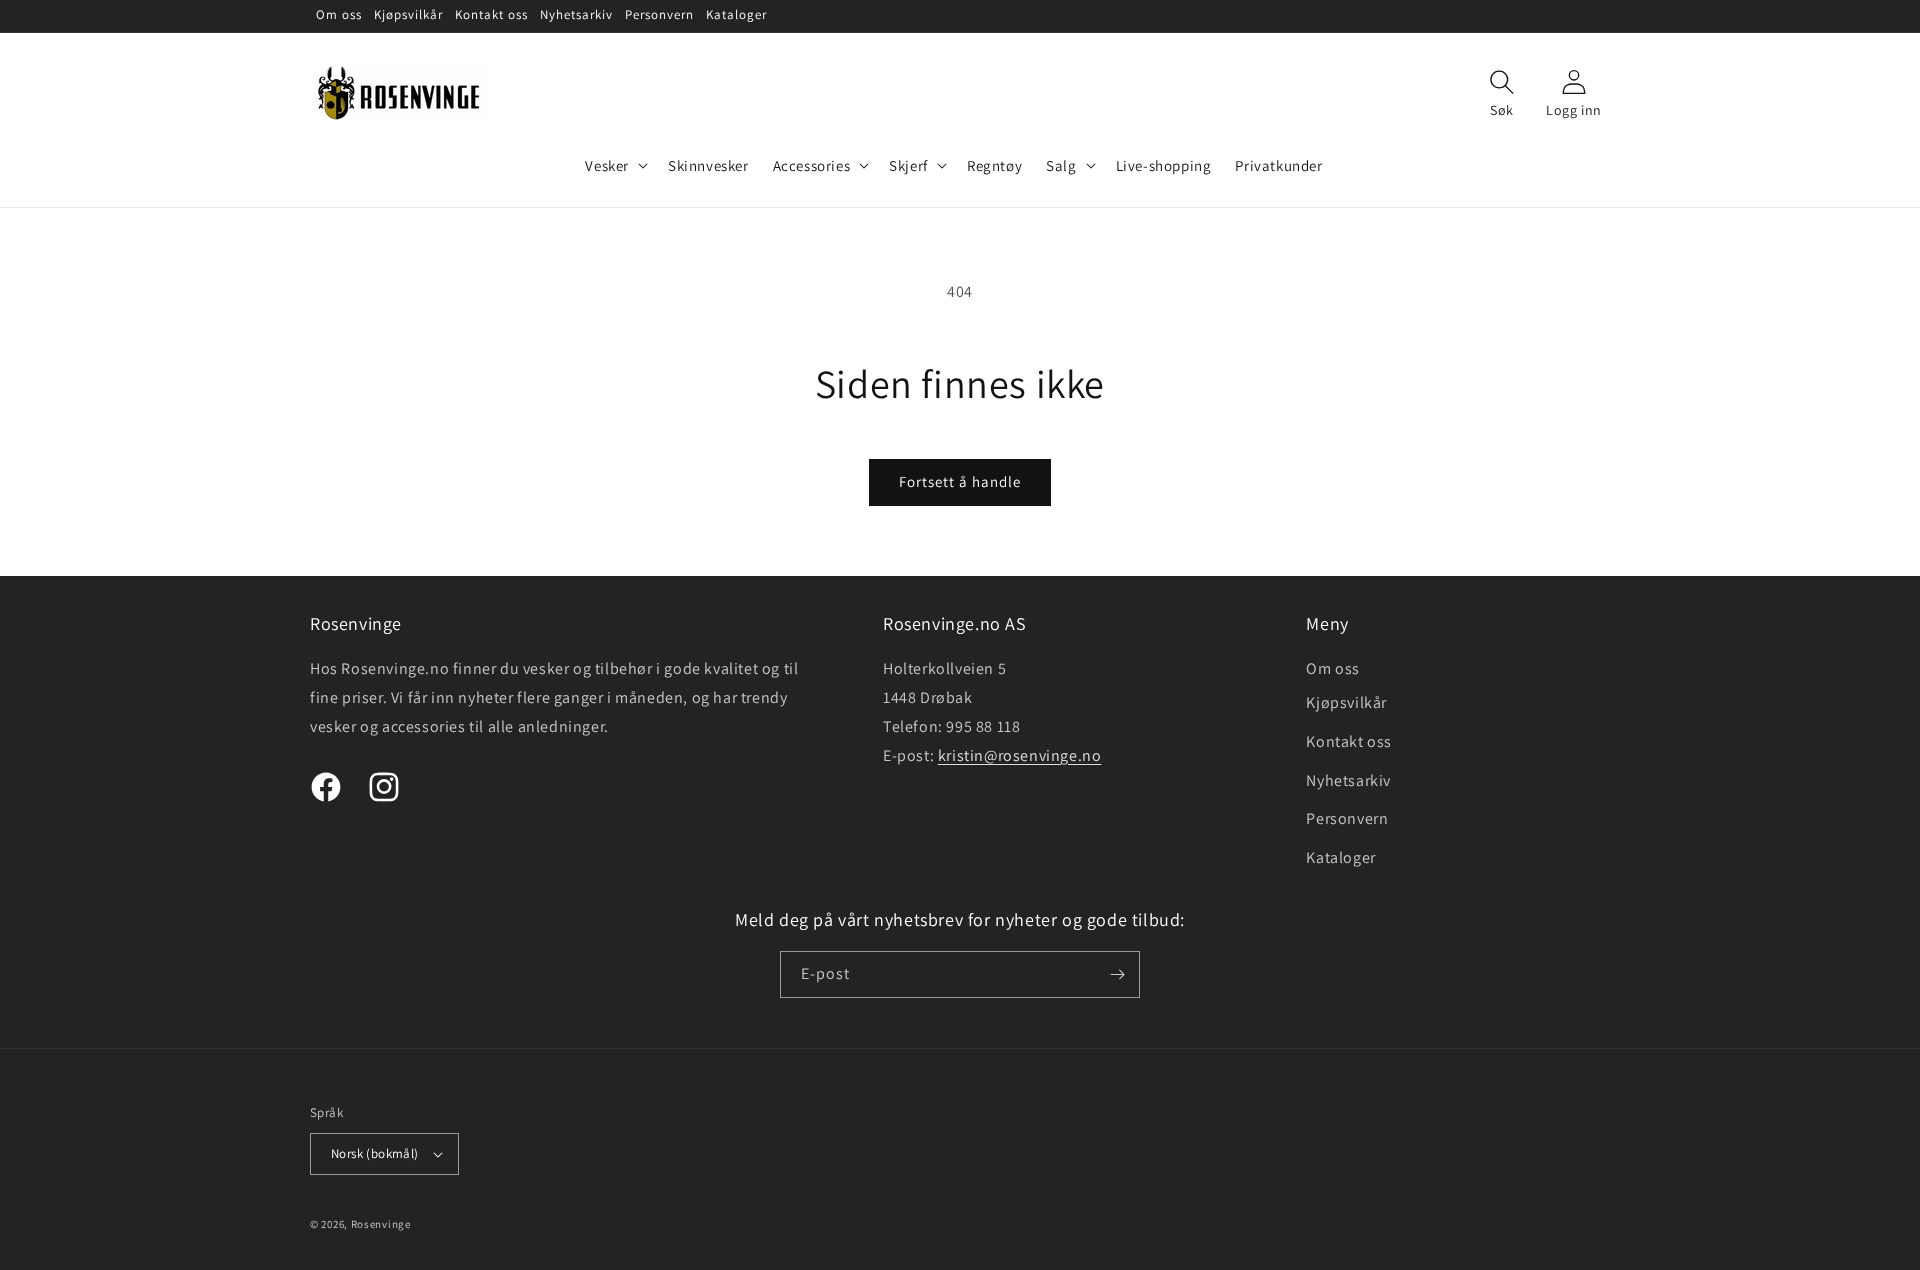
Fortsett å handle (960, 481)
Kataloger (1340, 857)
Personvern (1347, 818)
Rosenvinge (381, 1224)
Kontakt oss (1349, 741)
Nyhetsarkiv (1348, 780)
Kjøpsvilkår (1346, 702)
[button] (614, 166)
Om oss (1333, 668)
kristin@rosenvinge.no (1020, 755)
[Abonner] (1117, 974)
